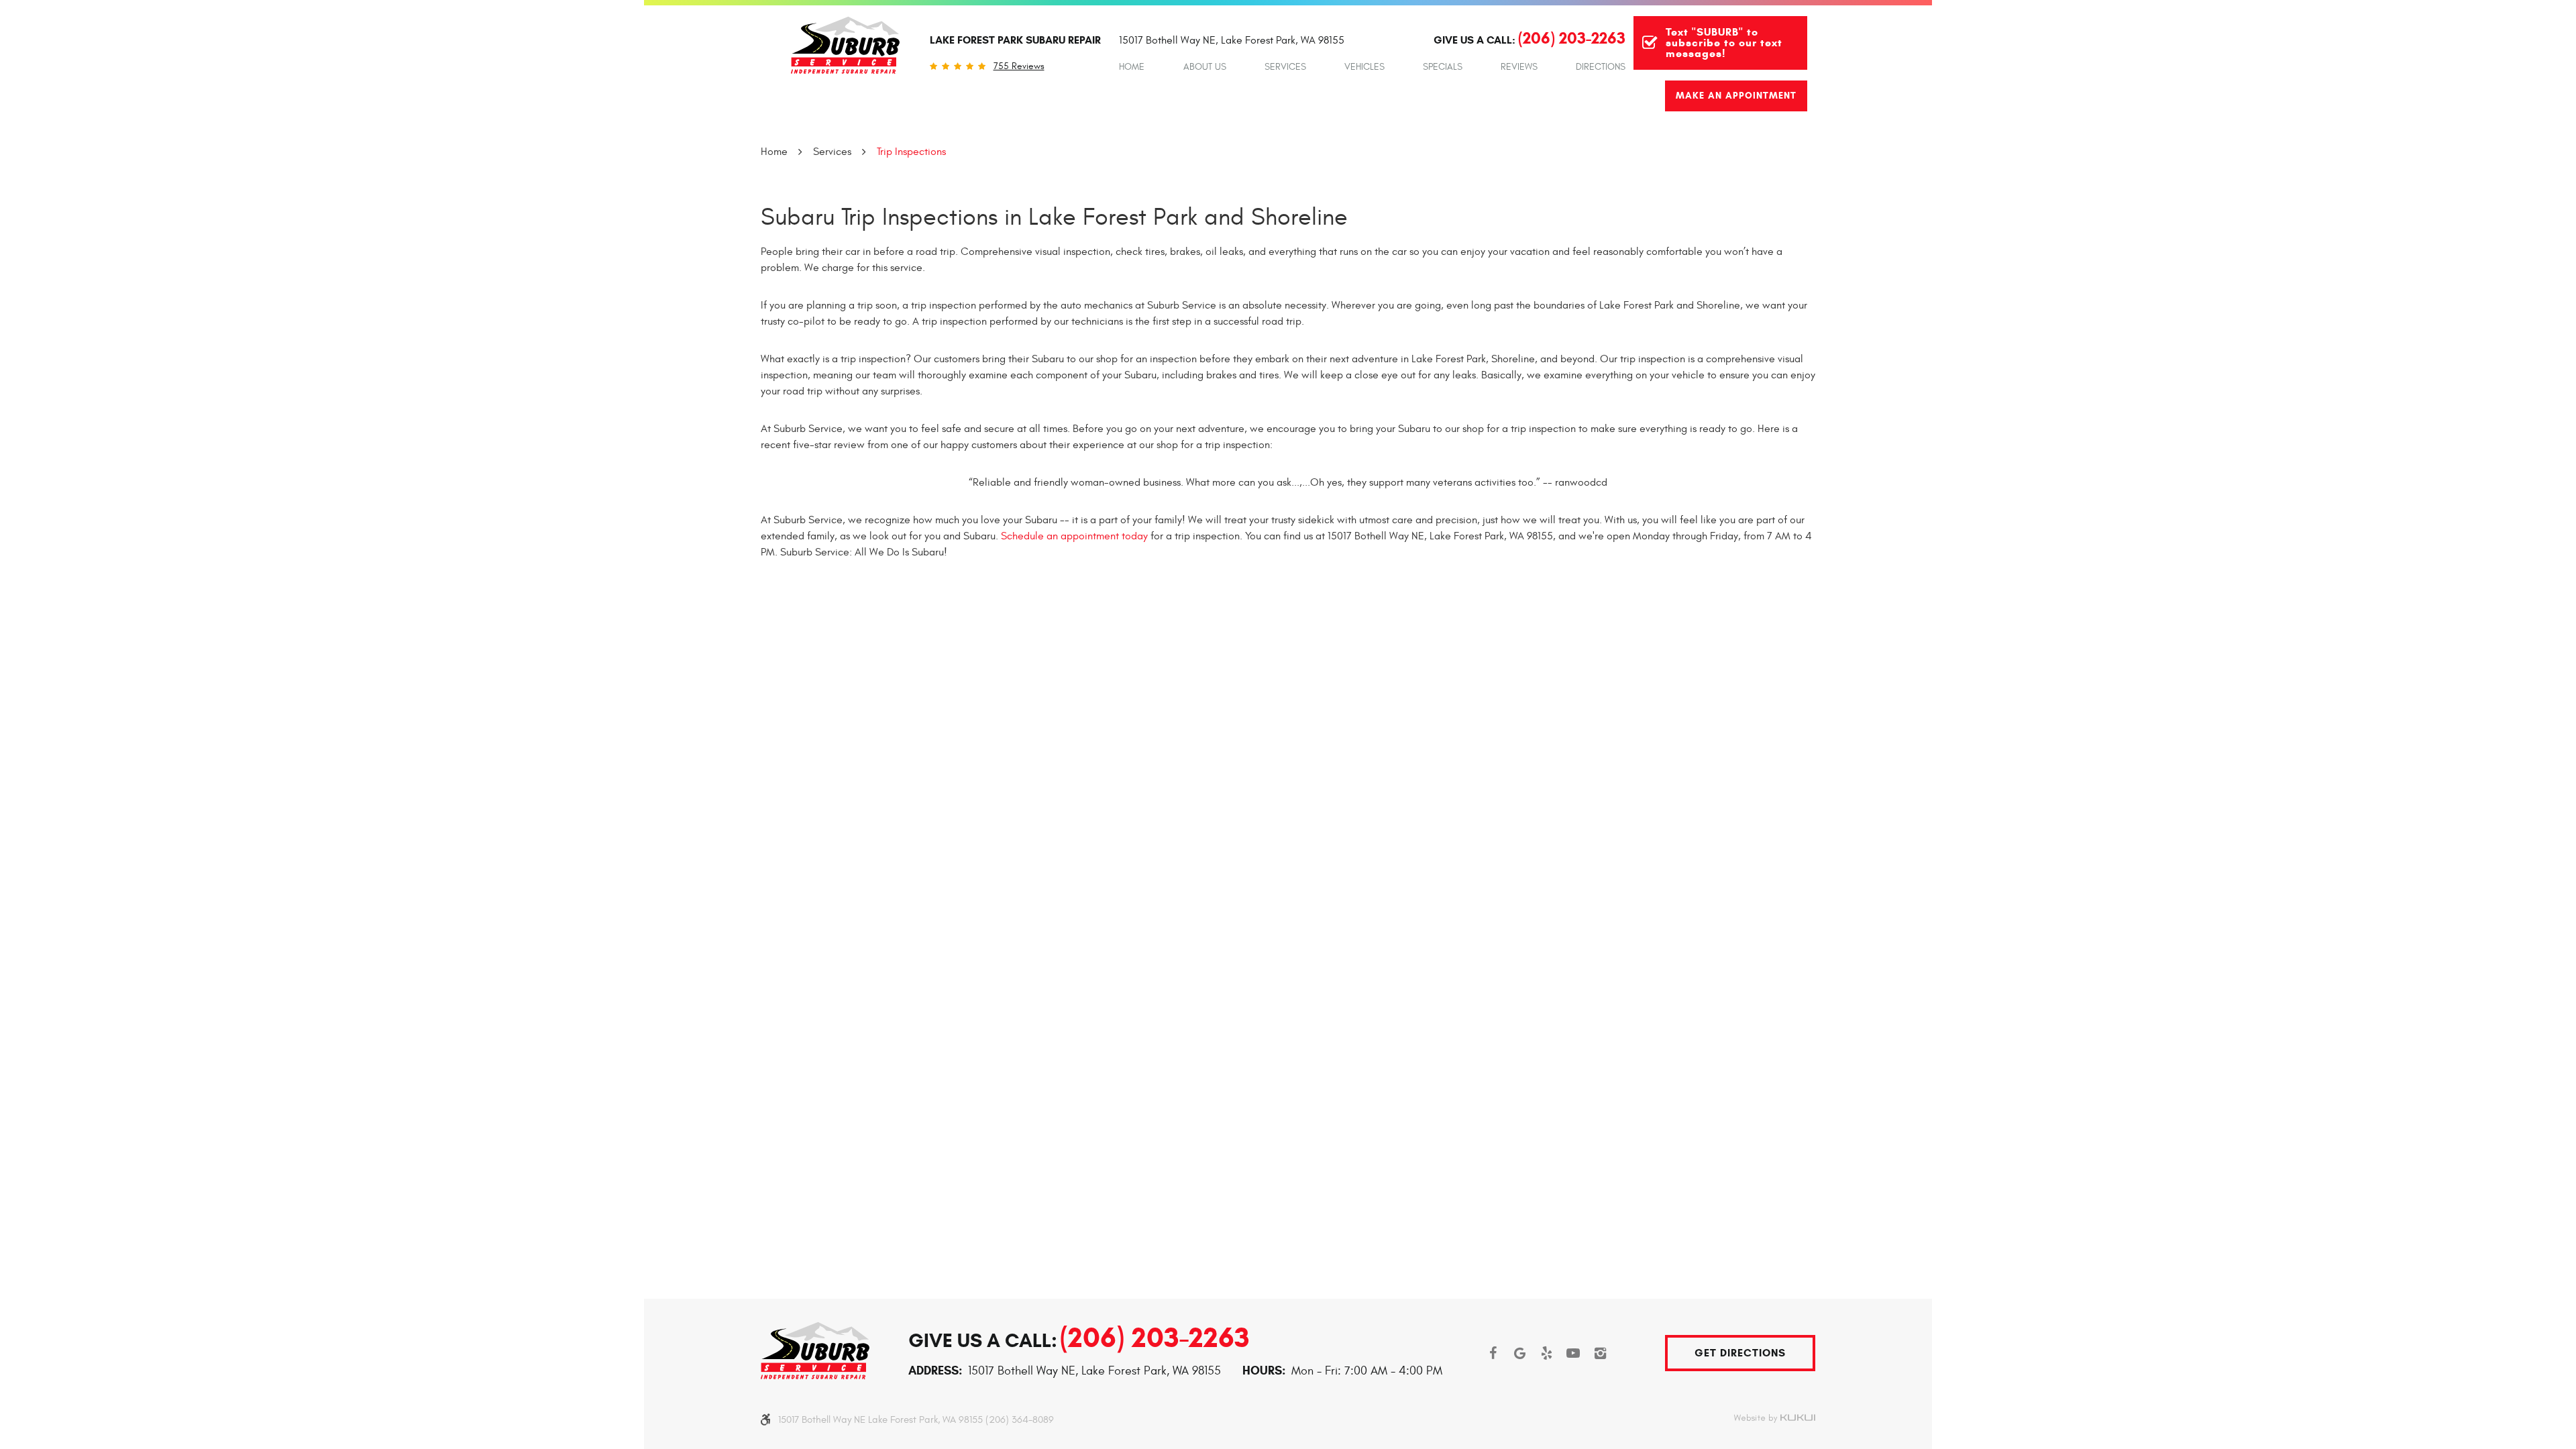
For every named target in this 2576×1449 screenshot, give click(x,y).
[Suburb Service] (845, 45)
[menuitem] (1132, 67)
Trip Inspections (911, 152)
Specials (1443, 67)
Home (1132, 67)
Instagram (1600, 1353)
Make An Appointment (1736, 96)
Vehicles (1364, 67)
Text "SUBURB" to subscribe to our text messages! (1724, 43)
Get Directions (1740, 1353)
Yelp (1546, 1353)
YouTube (1573, 1353)
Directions (1601, 67)
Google (1519, 1353)
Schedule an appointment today (1074, 536)
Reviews (1519, 67)
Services (1285, 67)
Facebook (1493, 1353)
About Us (1205, 67)
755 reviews (1019, 66)
